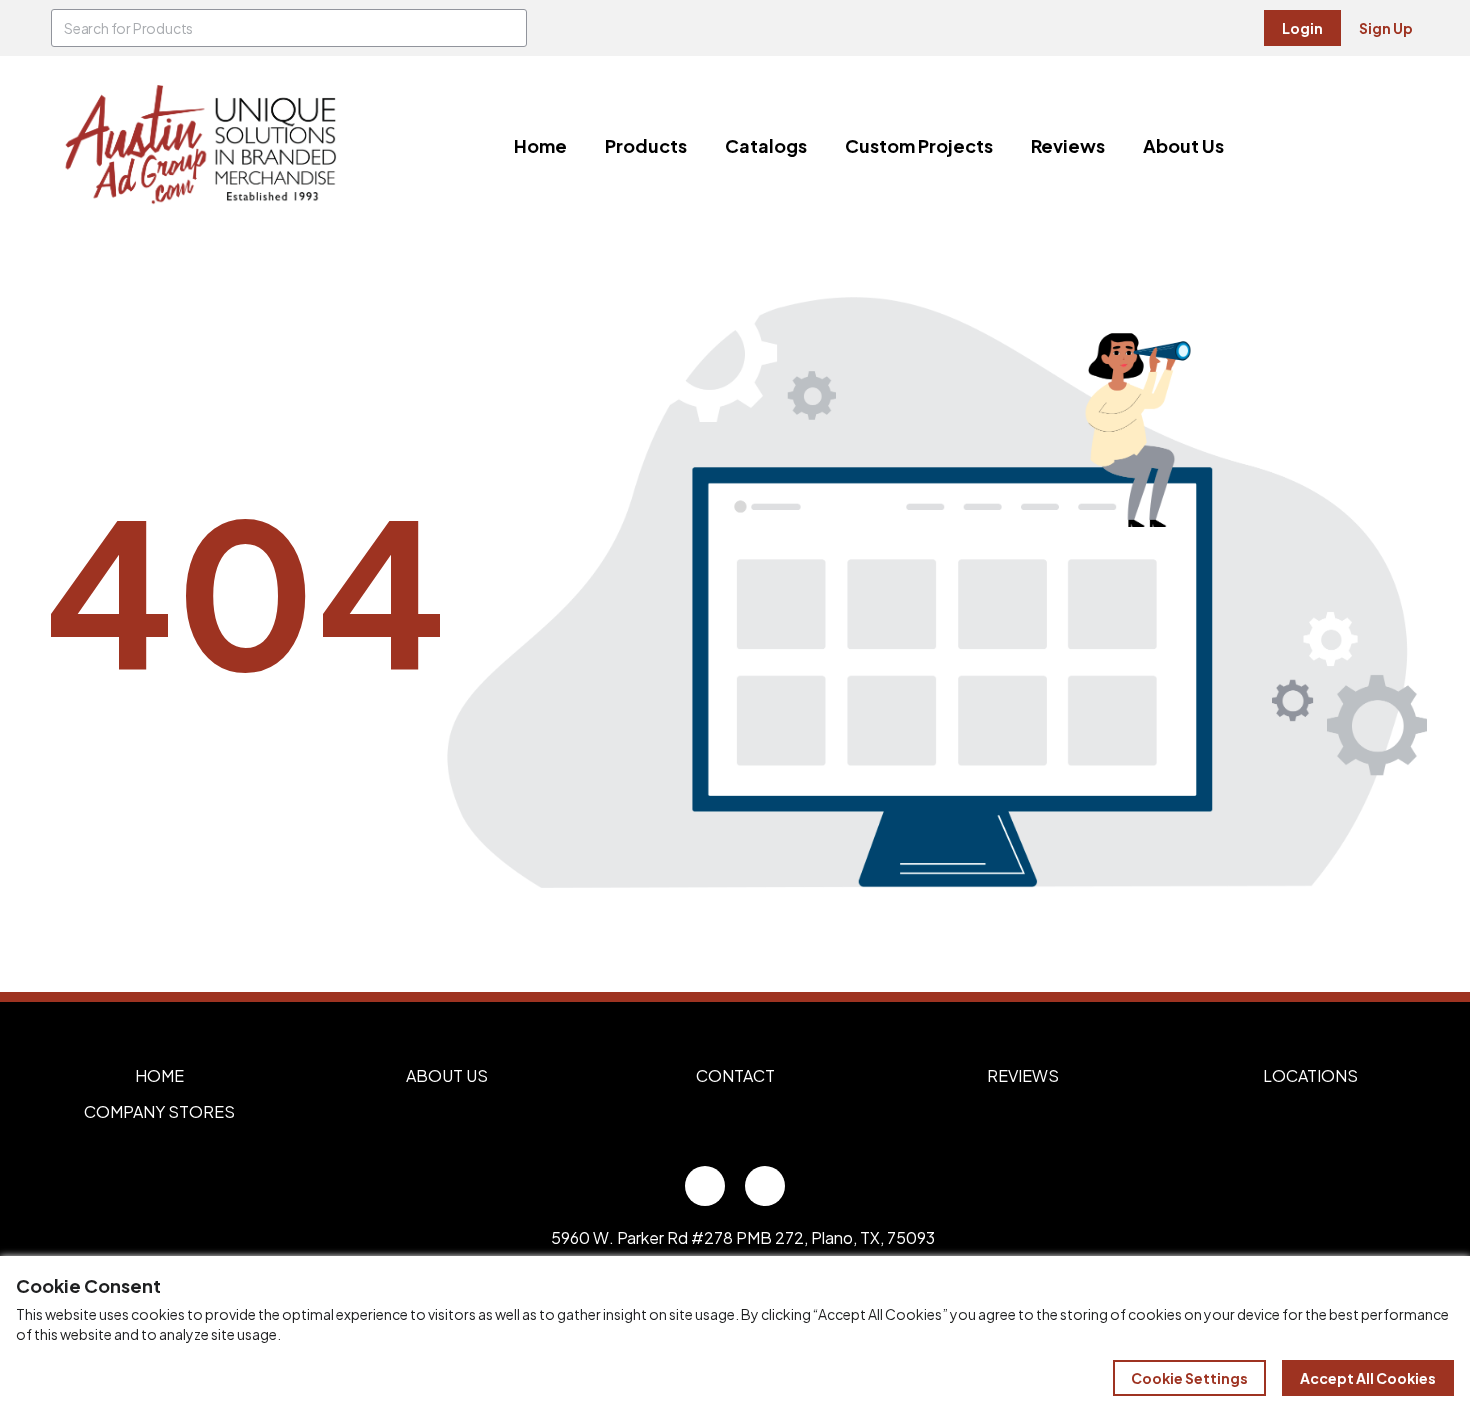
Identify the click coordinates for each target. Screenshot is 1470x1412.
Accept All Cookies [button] (1368, 1378)
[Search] (508, 28)
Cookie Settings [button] (1189, 1378)
